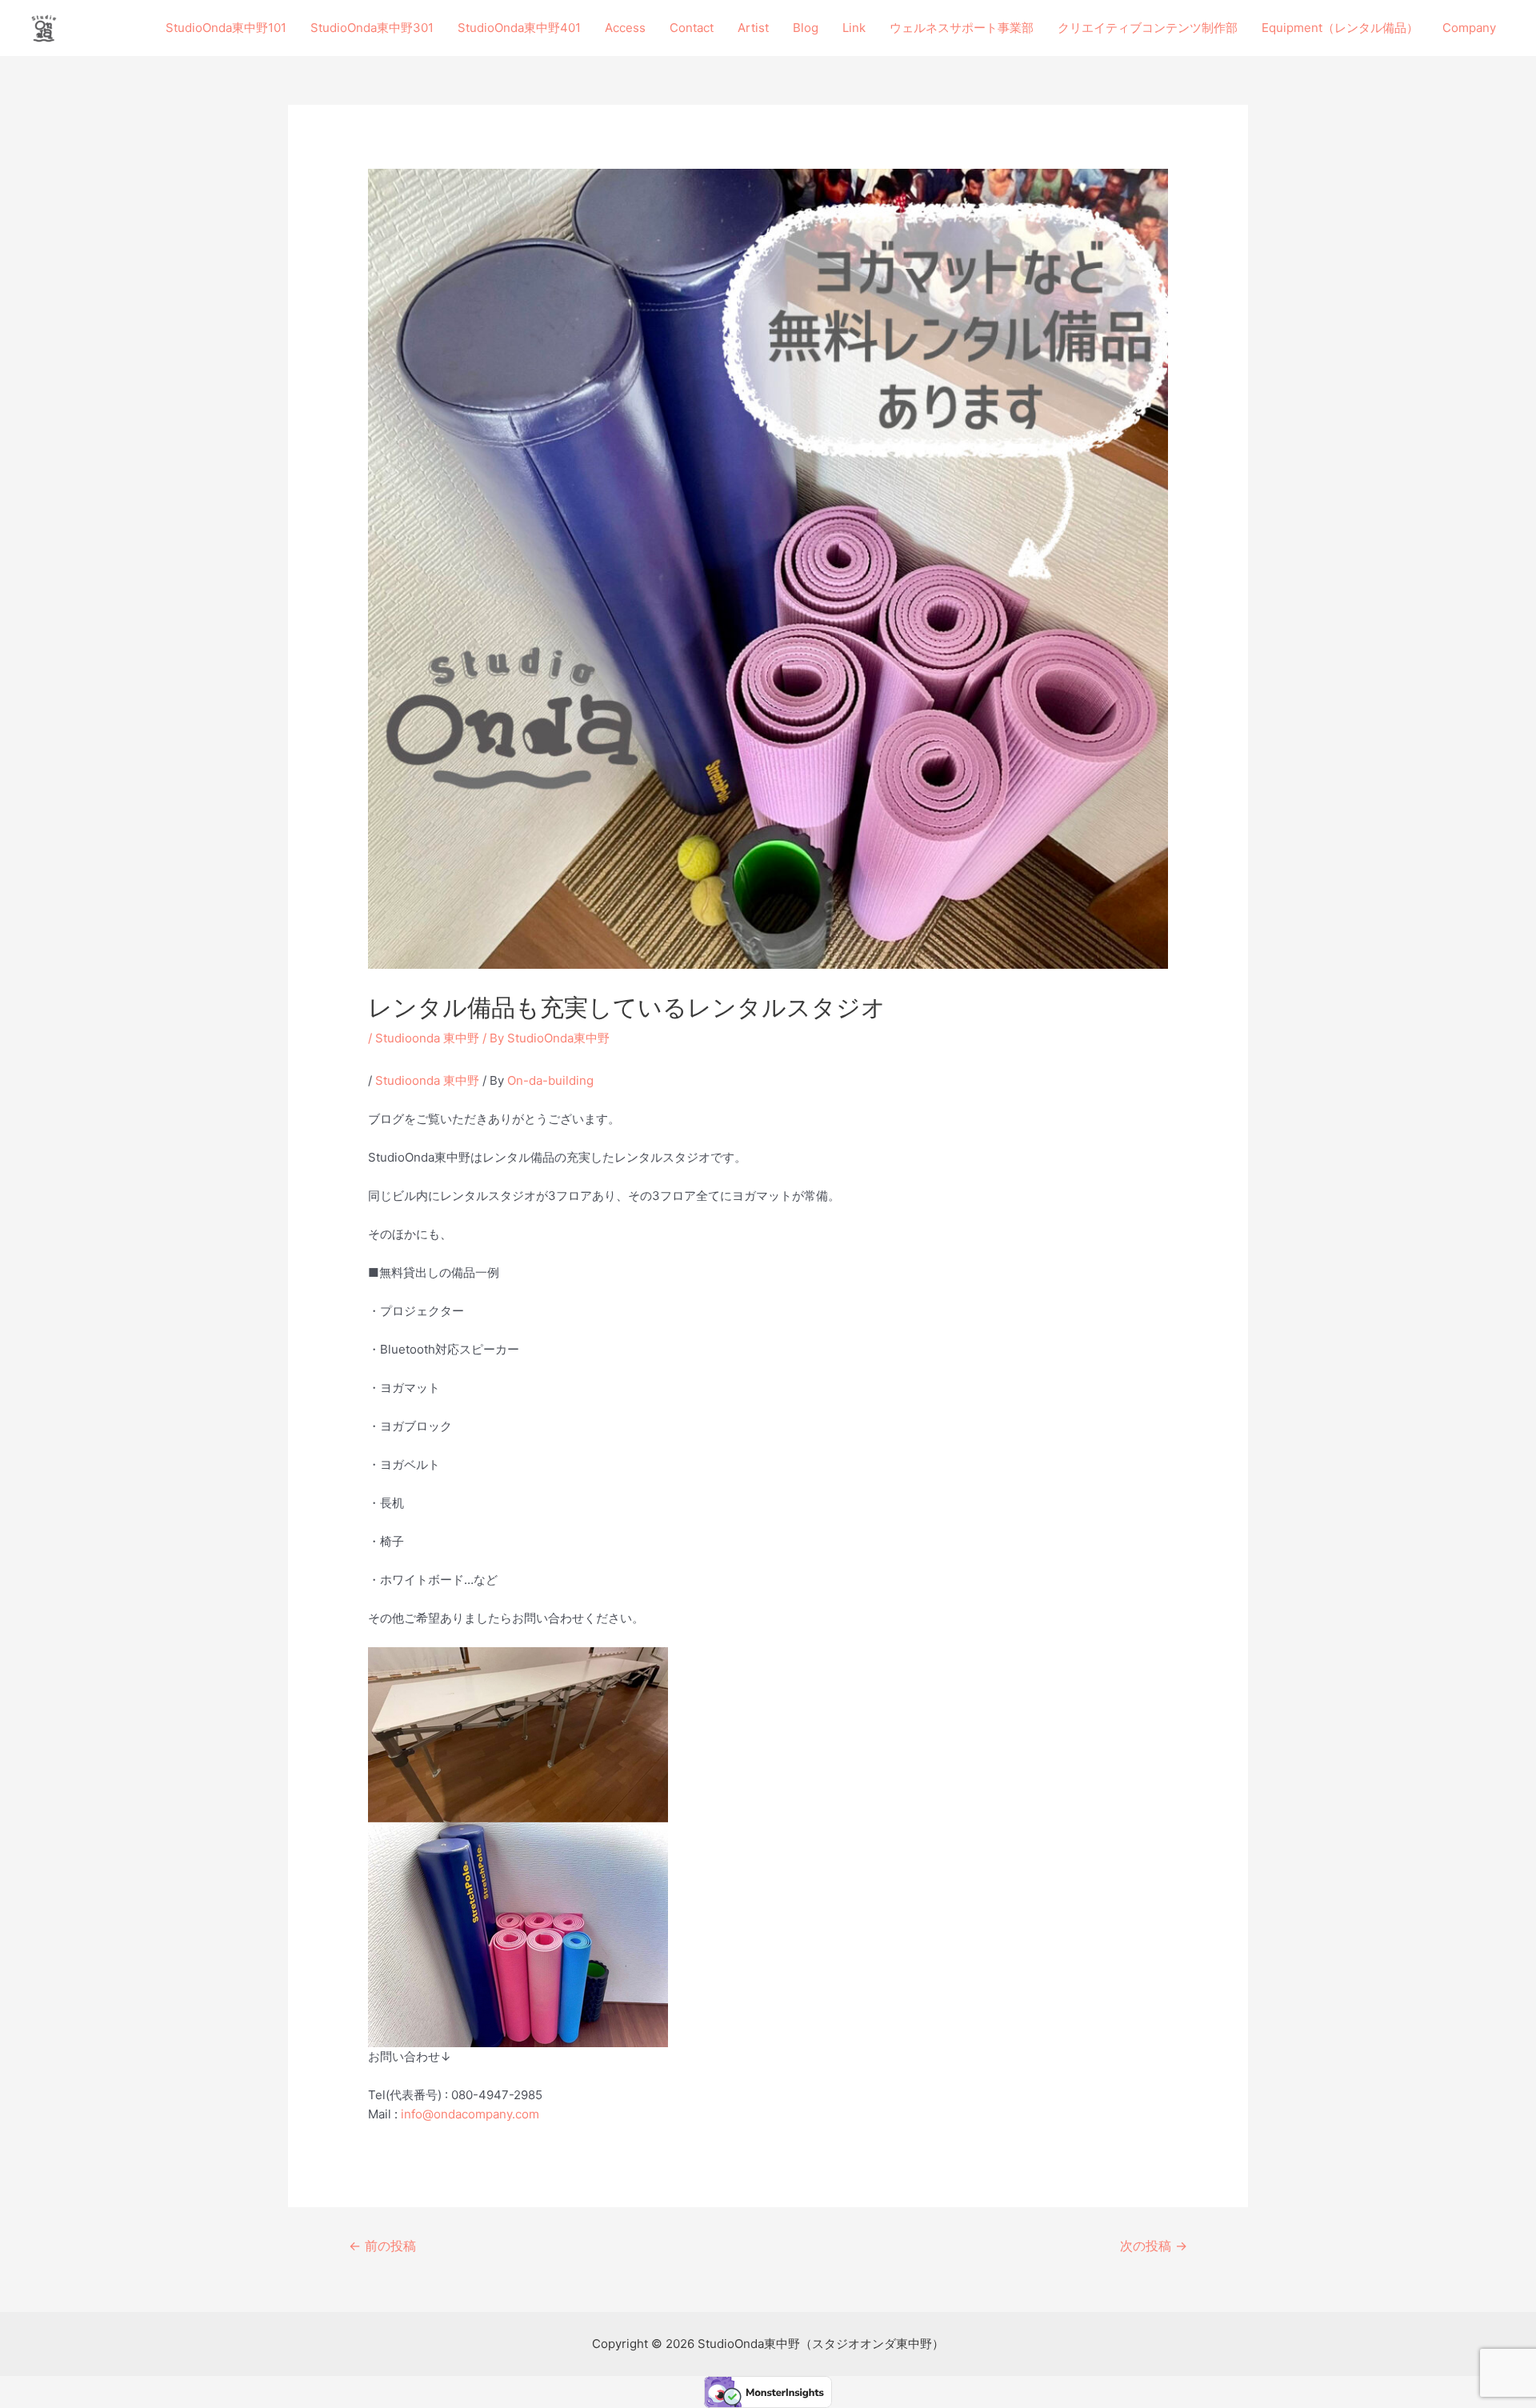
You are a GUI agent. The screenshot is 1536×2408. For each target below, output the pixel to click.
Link (854, 28)
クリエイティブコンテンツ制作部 (1148, 28)
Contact (692, 28)
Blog (806, 28)
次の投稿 (1154, 2246)
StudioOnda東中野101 (226, 28)
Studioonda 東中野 (427, 1038)
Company (1469, 28)
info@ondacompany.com (470, 2114)
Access (625, 28)
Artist (753, 28)
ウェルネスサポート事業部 (962, 28)
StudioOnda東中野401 (519, 28)
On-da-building (550, 1080)
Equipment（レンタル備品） (1340, 28)
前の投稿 (382, 2246)
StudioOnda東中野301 (372, 28)
